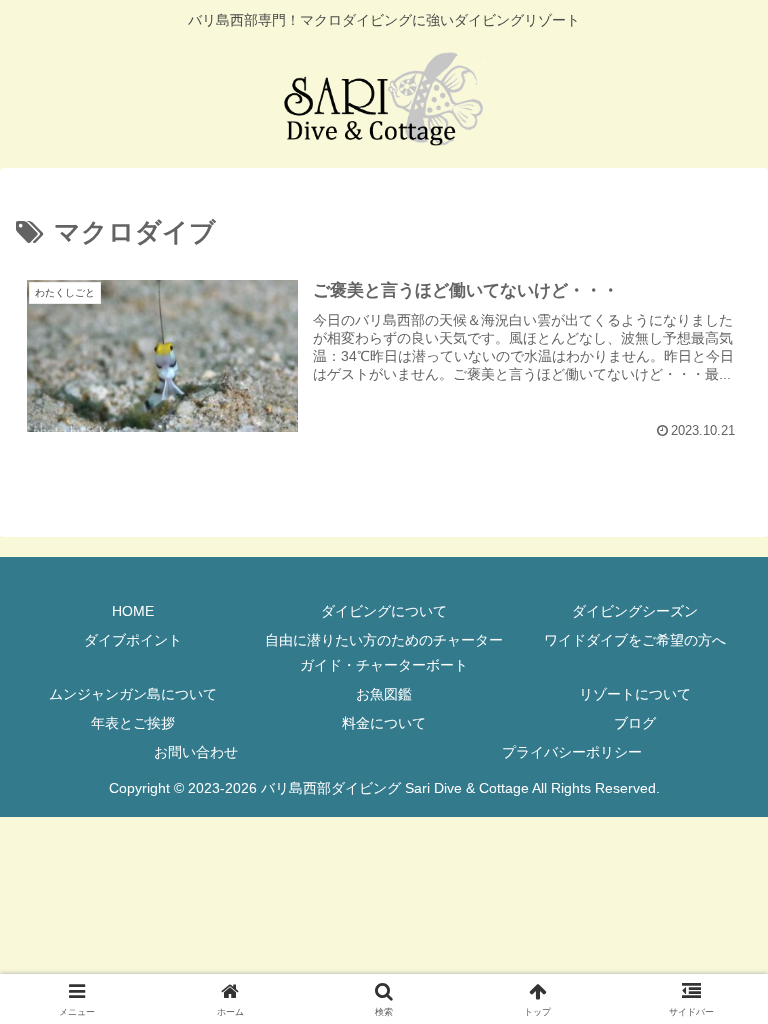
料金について (384, 723)
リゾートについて (635, 694)
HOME (133, 611)
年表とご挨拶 (133, 723)
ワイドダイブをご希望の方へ (635, 640)
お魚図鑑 (384, 694)
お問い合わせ (196, 752)
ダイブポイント (133, 640)
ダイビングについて (384, 611)
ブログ (635, 723)
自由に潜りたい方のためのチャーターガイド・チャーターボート (384, 652)
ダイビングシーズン (635, 611)
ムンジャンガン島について (133, 694)
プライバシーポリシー (572, 752)
